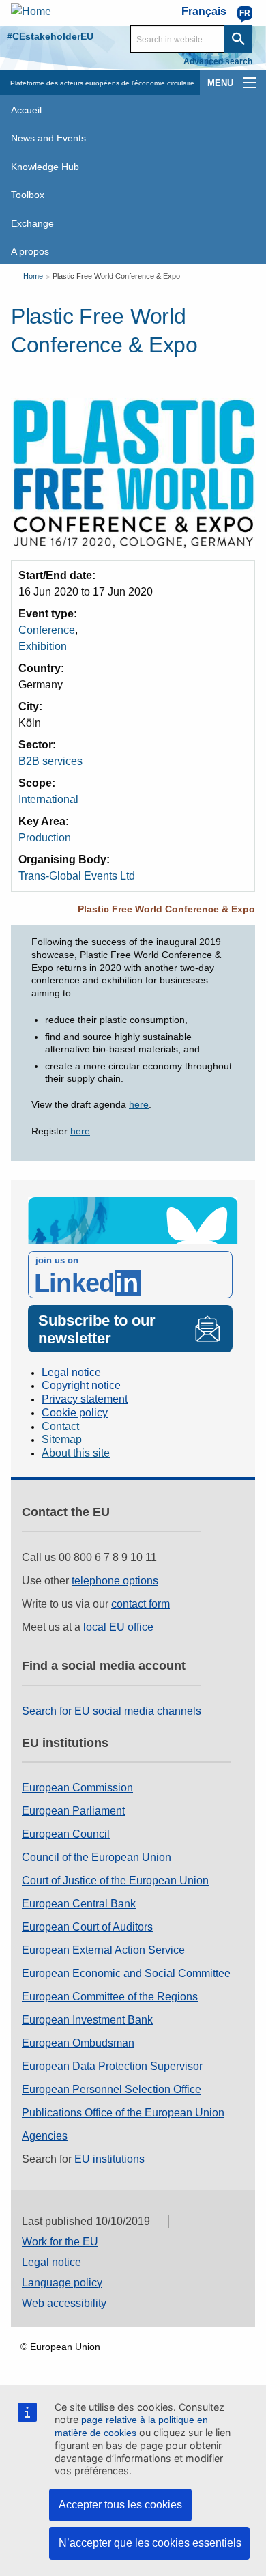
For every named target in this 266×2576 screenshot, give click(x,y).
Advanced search (218, 61)
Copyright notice (81, 1385)
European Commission (77, 1788)
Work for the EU (60, 2242)
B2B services (50, 761)
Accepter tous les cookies (120, 2505)
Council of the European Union (97, 1857)
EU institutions (109, 2159)
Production (45, 838)
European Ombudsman (78, 2043)
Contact (60, 1426)
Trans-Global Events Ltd (77, 876)
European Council (66, 1834)
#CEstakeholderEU (50, 36)
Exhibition (43, 646)
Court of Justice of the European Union (115, 1880)
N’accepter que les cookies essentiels (150, 2543)
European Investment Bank (87, 2020)
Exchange (32, 223)
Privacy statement (85, 1399)
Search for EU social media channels (112, 1711)
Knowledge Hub (45, 167)
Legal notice (71, 1372)
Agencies (45, 2136)
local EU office (118, 1627)
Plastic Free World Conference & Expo (116, 276)
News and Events (48, 138)
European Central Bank (79, 1904)
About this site (76, 1453)
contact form (141, 1604)
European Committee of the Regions (110, 1997)
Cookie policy (75, 1413)
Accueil (26, 110)
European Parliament (73, 1811)
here (139, 1104)
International (48, 799)
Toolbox (28, 195)
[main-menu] (250, 83)
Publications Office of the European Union (123, 2113)
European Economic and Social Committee (126, 1973)
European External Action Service (103, 1950)
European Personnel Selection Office (112, 2089)
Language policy (62, 2283)
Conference (47, 630)
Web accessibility (64, 2303)
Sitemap (62, 1439)
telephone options (115, 1581)
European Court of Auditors (87, 1927)
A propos (30, 251)
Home (33, 276)
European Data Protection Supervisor (112, 2066)
